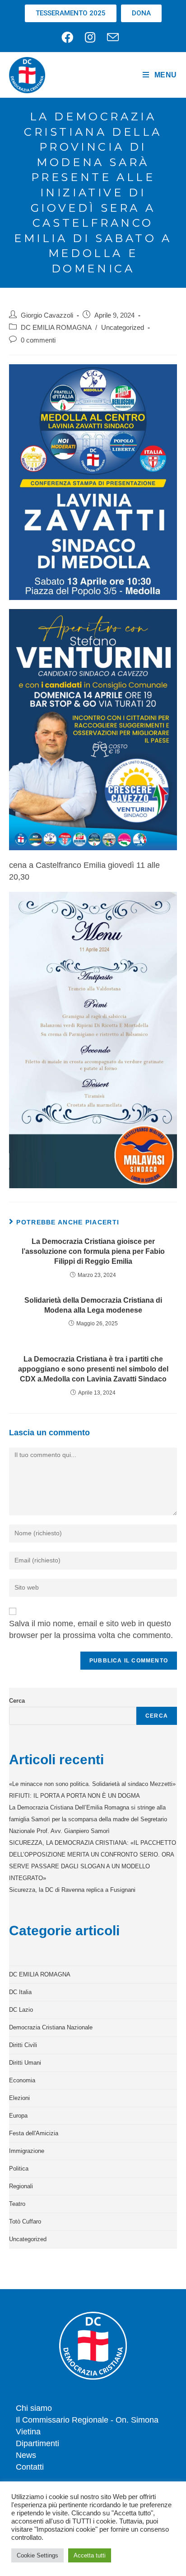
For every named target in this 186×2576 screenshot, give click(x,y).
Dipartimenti (37, 2443)
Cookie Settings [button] (37, 2555)
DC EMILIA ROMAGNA (56, 328)
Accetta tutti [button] (90, 2555)
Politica (19, 2169)
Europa (18, 2116)
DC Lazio (21, 2010)
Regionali (21, 2186)
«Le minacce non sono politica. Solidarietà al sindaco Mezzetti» (92, 1784)
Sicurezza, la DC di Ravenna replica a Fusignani (72, 1890)
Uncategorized (123, 328)
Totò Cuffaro (25, 2221)
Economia (22, 2080)
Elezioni (19, 2098)
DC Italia (20, 1992)
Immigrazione (27, 2151)
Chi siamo (34, 2408)
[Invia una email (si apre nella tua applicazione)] (113, 37)
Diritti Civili (23, 2045)
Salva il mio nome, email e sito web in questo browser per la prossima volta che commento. (91, 1629)
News (26, 2455)
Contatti (30, 2467)
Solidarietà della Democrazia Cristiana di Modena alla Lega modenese (93, 1305)
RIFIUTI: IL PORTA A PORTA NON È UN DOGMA (74, 1796)
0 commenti (38, 340)
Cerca (17, 1701)
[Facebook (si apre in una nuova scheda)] (70, 37)
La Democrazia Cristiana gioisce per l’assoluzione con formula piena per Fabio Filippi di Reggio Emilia (93, 1252)
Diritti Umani (25, 2063)
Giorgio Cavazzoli (47, 315)
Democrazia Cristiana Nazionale (51, 2027)
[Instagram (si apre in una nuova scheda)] (90, 37)
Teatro (17, 2204)
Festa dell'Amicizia (34, 2133)
